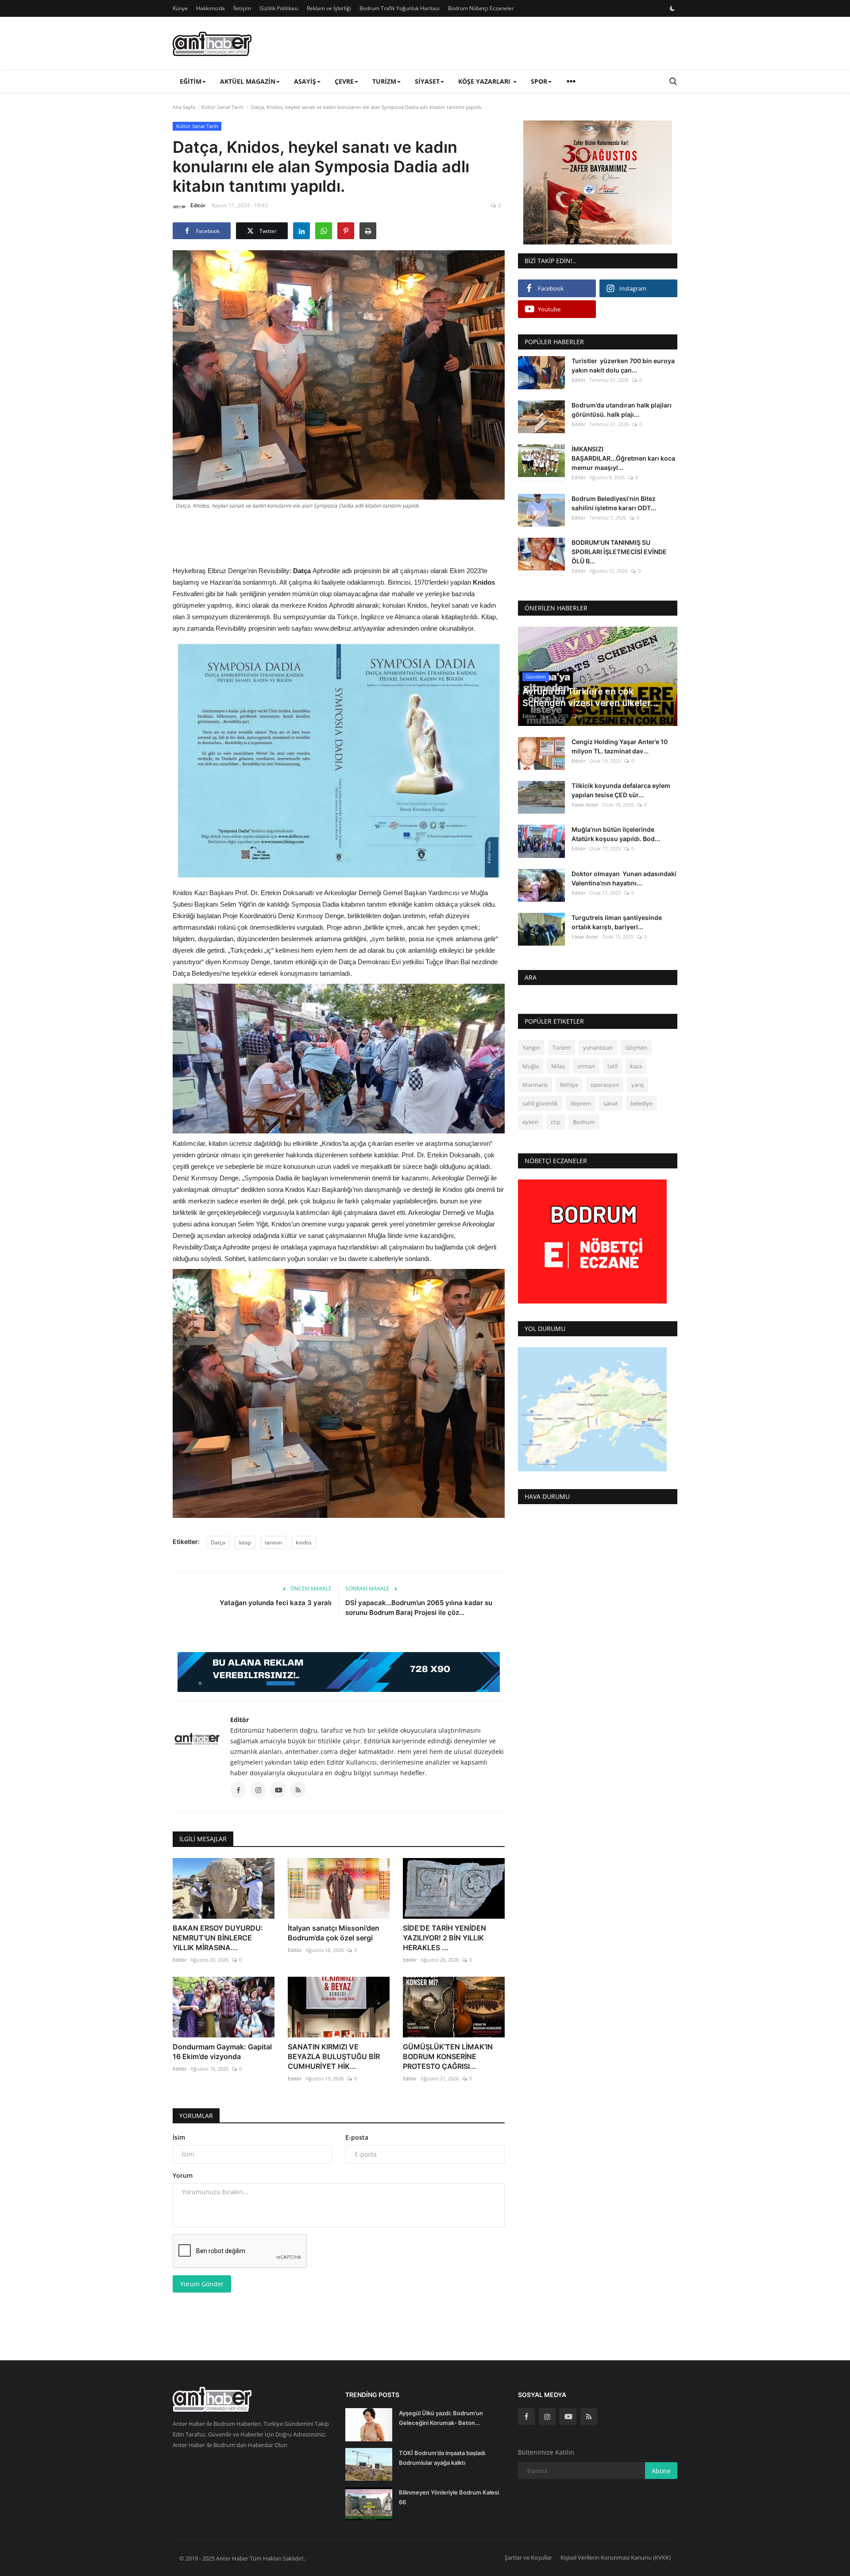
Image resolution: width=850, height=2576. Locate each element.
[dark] (672, 8)
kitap (245, 1542)
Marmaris (535, 1085)
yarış (637, 1085)
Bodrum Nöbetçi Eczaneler (481, 8)
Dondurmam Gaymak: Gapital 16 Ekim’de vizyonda (222, 2052)
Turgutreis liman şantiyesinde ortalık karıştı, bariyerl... (617, 922)
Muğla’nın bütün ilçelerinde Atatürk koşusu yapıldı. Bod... (616, 834)
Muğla (531, 1066)
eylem (530, 1122)
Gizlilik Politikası (279, 8)
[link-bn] (339, 1672)
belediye (641, 1103)
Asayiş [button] (305, 81)
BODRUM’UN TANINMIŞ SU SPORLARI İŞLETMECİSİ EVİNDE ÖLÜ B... (619, 552)
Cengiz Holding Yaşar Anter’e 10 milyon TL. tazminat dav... (620, 746)
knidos (304, 1542)
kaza (636, 1066)
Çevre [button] (344, 81)
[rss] (589, 2417)
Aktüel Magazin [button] (248, 81)
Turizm (562, 1047)
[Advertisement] (339, 536)
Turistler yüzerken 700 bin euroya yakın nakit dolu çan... (623, 365)
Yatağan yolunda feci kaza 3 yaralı (276, 1603)
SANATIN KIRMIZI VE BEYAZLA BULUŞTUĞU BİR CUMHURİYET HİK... (334, 2056)
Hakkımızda (211, 8)
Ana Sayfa (184, 107)
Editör (198, 205)
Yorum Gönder (202, 2284)
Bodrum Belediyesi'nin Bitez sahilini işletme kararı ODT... (614, 503)
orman (586, 1066)
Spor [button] (539, 81)
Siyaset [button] (427, 81)
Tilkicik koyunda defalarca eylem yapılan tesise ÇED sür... (621, 790)
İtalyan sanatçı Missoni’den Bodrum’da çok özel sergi (334, 1933)
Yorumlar (196, 2116)
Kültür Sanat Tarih (222, 107)
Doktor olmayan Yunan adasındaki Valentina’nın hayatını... (624, 878)
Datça (218, 1542)
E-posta (357, 2137)
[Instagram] (547, 2417)
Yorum (183, 2175)
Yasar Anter (585, 805)
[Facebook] (526, 2417)
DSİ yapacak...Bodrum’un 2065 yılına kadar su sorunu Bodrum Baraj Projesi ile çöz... (419, 1608)
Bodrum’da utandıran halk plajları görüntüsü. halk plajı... (622, 409)
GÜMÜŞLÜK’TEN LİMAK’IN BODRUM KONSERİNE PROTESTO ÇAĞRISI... (448, 2056)
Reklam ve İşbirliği (329, 8)
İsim (179, 2137)
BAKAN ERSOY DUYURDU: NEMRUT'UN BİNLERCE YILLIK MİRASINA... (218, 1938)
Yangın (531, 1047)
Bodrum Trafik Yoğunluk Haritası (400, 8)
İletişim (242, 8)
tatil (612, 1066)
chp (556, 1122)
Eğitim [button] (191, 81)
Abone (661, 2471)
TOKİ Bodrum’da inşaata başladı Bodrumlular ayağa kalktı (442, 2458)
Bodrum (584, 1122)
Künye (180, 8)
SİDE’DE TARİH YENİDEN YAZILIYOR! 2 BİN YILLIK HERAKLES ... (444, 1938)
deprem (581, 1103)
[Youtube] (568, 2417)
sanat (611, 1103)
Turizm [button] (384, 81)
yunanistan (598, 1047)
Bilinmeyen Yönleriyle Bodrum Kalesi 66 (449, 2497)
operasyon (605, 1085)
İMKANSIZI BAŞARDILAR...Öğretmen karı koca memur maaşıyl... (623, 458)
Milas (558, 1066)
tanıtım (273, 1542)
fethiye (569, 1085)
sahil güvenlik (540, 1103)
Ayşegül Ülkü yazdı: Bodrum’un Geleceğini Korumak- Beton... (441, 2418)
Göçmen (636, 1047)
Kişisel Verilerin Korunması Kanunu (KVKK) (616, 2557)
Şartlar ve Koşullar (528, 2557)
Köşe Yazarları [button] (485, 81)
